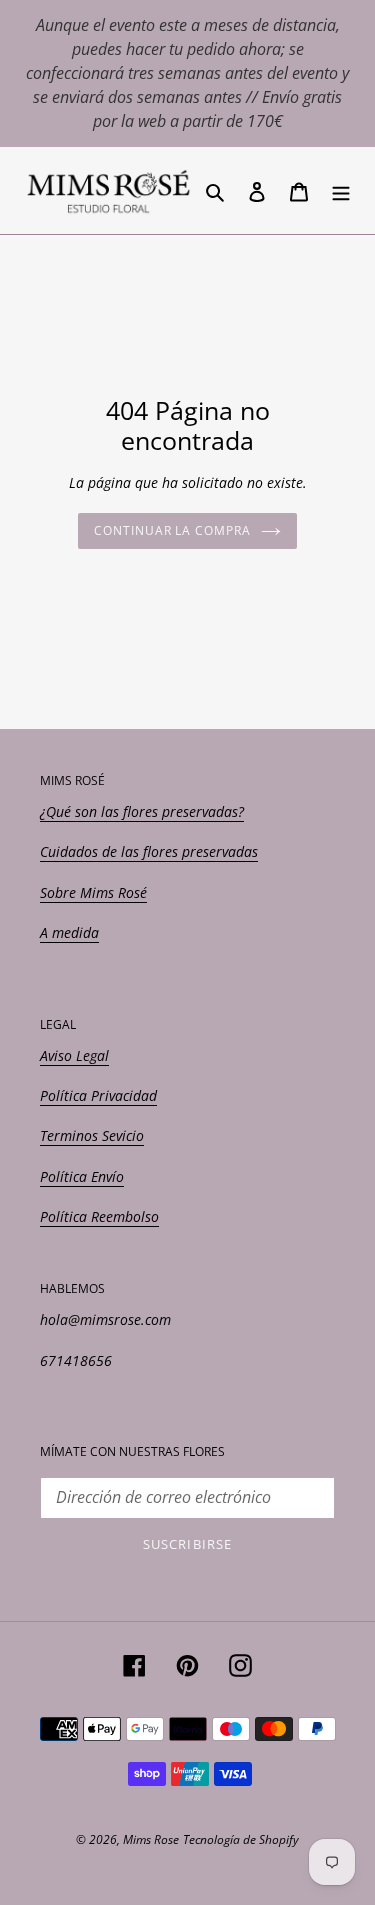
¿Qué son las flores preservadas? (142, 811)
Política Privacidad (98, 1095)
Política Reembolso (99, 1216)
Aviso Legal (74, 1055)
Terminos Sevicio (92, 1135)
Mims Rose (151, 1839)
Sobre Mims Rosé (93, 892)
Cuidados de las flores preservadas (149, 851)
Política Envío (82, 1176)
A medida (69, 932)
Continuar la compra (172, 530)
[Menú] (341, 190)
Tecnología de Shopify (241, 1839)
